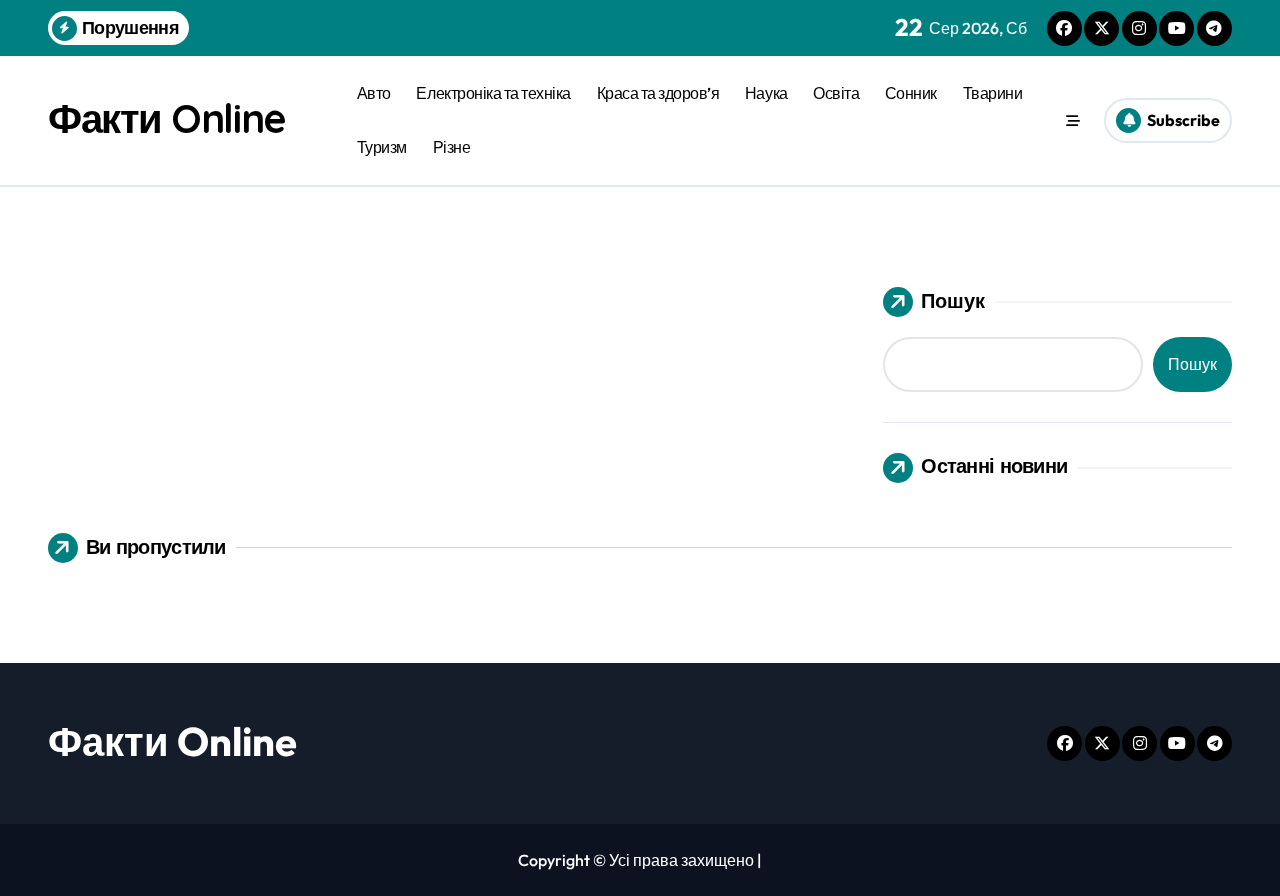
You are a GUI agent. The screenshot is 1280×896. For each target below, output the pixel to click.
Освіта (836, 93)
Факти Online (167, 118)
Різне (452, 147)
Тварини (993, 93)
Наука (766, 93)
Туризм (382, 147)
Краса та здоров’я (658, 93)
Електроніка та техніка (493, 93)
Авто (374, 93)
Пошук (953, 300)
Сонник (911, 93)
